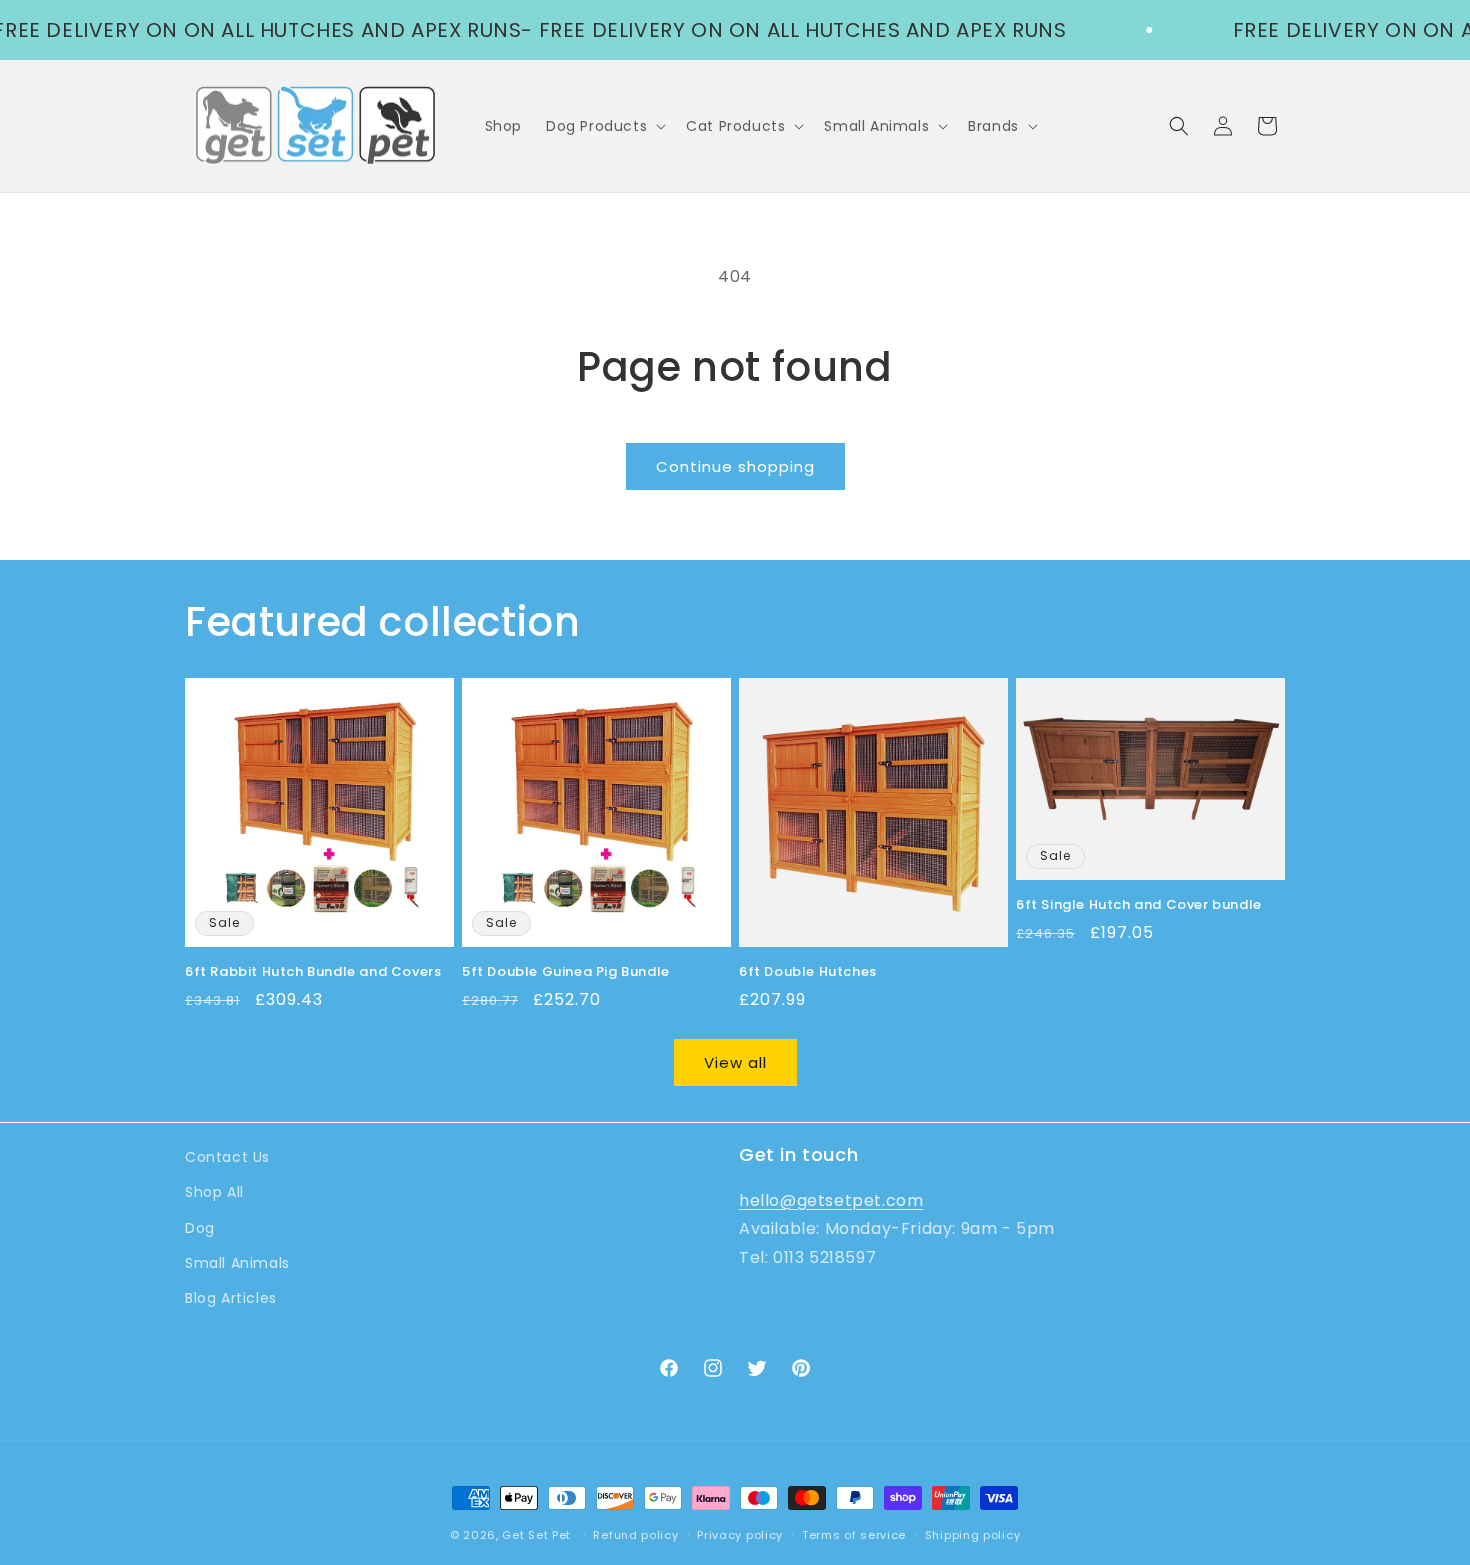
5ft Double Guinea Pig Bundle (566, 972)
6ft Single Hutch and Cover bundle (1139, 905)
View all (735, 1062)
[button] (604, 126)
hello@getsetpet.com (831, 1199)
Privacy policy (740, 1534)
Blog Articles (231, 1297)
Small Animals (237, 1262)
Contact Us (227, 1157)
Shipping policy (973, 1534)
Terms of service (854, 1534)
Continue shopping (735, 466)
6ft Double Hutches (808, 972)
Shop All (214, 1192)
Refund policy (635, 1534)
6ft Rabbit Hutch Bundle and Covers (313, 972)
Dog (200, 1227)
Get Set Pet (536, 1535)
